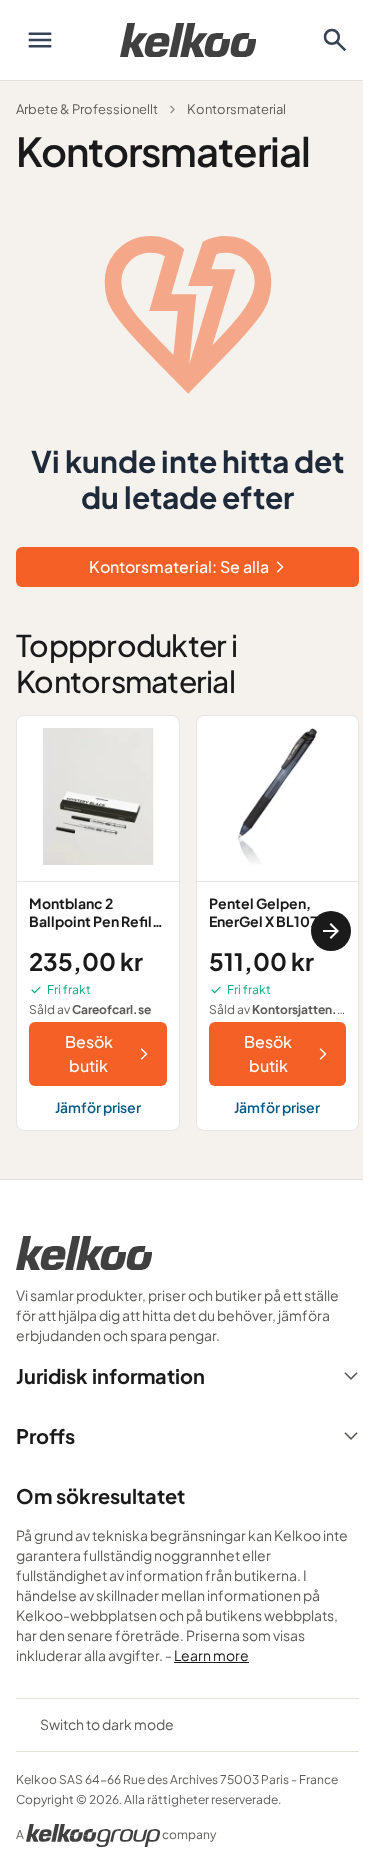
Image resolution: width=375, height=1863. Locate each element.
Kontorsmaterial (236, 109)
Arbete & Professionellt (87, 109)
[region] (187, 931)
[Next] (331, 931)
